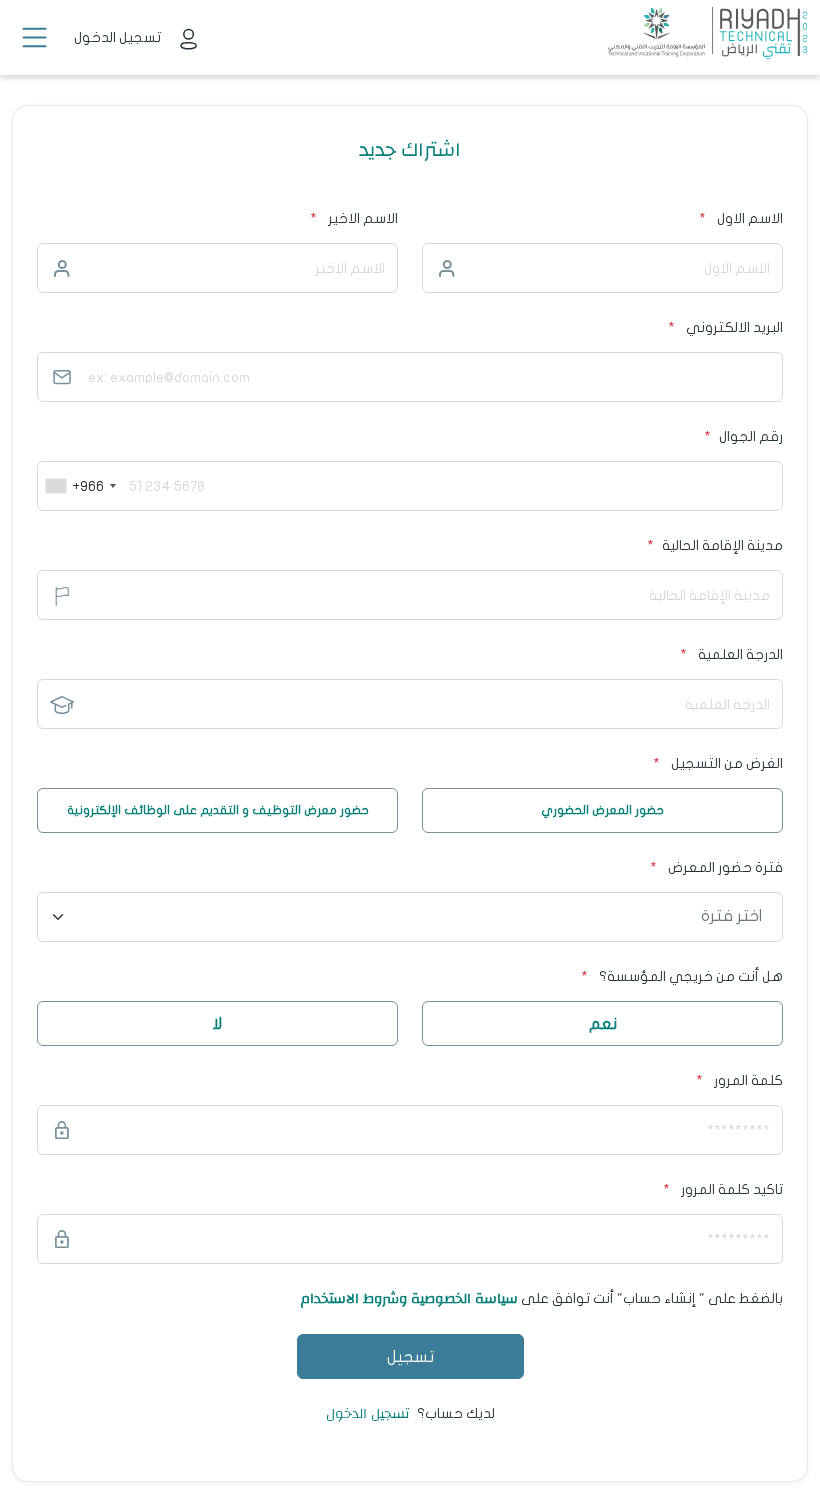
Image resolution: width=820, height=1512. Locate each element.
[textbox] (422, 916)
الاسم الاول (750, 218)
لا (217, 1024)
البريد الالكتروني (734, 327)
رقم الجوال (743, 436)
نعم (603, 1024)
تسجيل (410, 1357)
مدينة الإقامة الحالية (715, 545)
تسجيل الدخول (367, 1414)
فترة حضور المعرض (716, 867)
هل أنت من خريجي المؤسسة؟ (682, 976)
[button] (34, 37)
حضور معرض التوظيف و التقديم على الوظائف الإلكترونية (218, 810)
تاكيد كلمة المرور (732, 1189)
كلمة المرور (748, 1080)
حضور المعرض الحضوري (602, 810)
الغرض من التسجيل (718, 763)
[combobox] (80, 486)
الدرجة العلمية (731, 654)
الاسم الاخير (363, 218)
